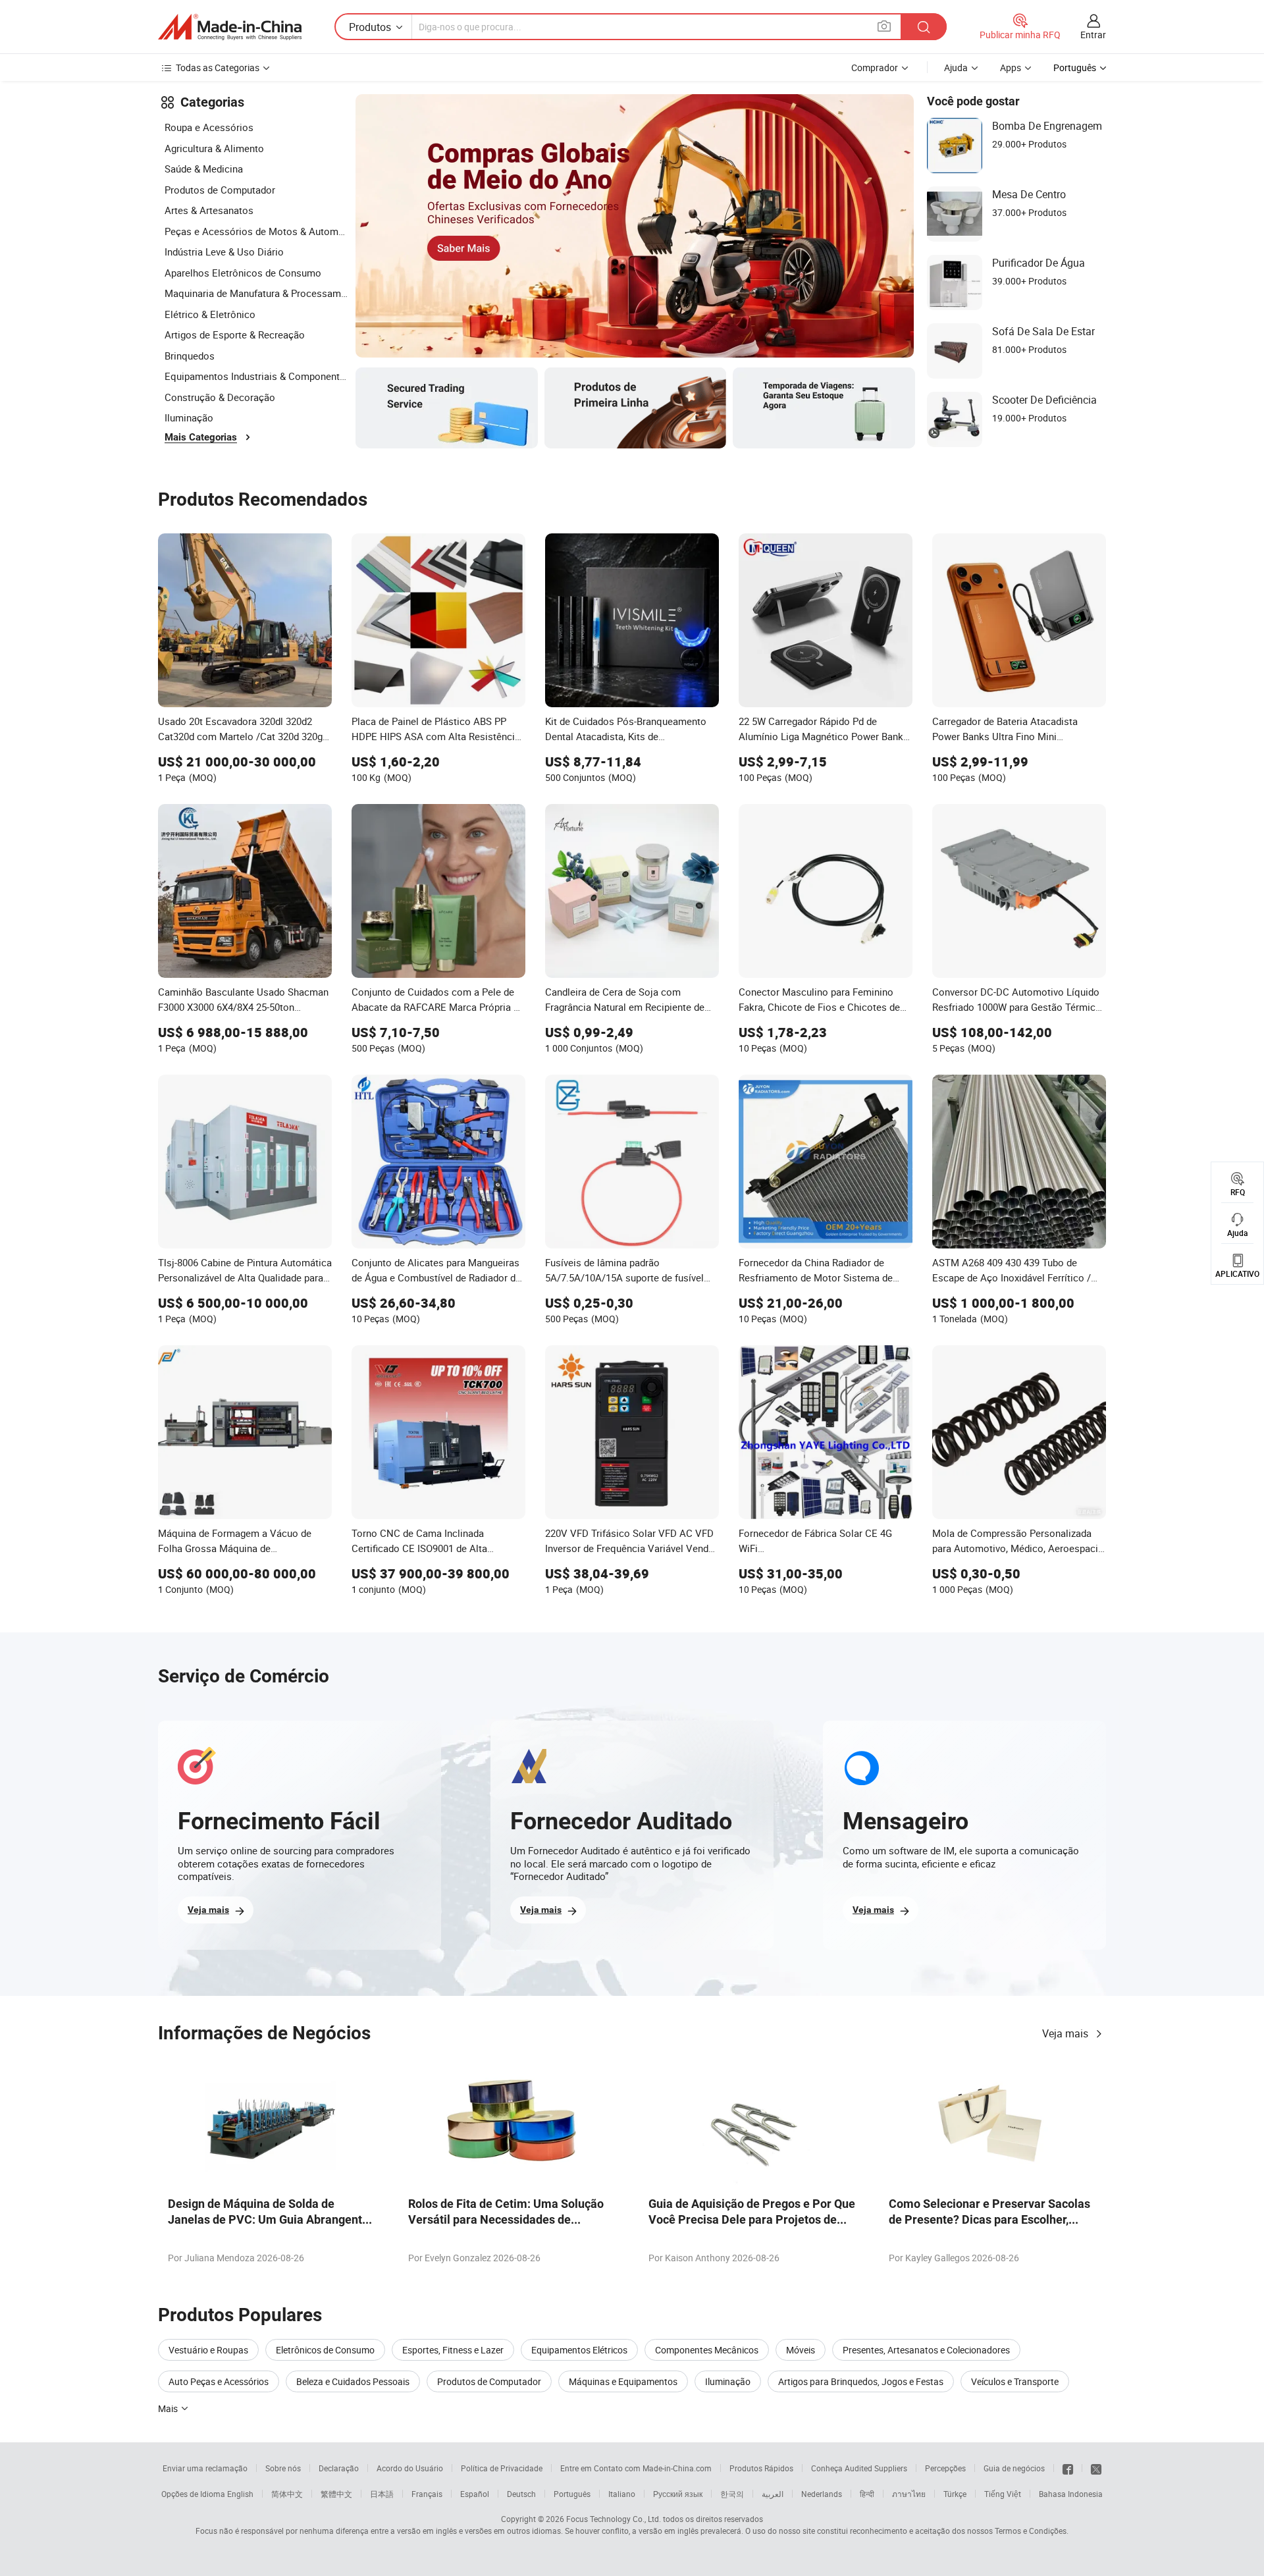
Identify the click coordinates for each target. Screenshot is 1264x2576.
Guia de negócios (1014, 2468)
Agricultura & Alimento (214, 148)
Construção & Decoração (220, 397)
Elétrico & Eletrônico (210, 314)
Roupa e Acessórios (209, 127)
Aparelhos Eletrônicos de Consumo (243, 273)
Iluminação (189, 417)
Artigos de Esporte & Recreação (235, 335)
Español (475, 2494)
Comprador (875, 67)
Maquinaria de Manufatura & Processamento (257, 293)
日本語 (382, 2494)
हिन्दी (867, 2494)
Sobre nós (283, 2468)
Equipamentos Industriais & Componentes (257, 376)
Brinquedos (190, 356)
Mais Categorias (201, 437)
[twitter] (1096, 2468)
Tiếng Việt (1003, 2494)
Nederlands (822, 2494)
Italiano (622, 2494)
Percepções (945, 2468)
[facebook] (1068, 2468)
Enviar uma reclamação (205, 2468)
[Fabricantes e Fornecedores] (230, 27)
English (240, 2494)
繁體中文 (336, 2494)
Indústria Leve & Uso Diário (224, 252)
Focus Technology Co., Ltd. (614, 2519)
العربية (773, 2494)
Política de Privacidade (502, 2468)
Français (427, 2494)
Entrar (1093, 35)
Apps (1011, 67)
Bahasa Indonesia (1071, 2494)
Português (572, 2494)
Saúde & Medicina (204, 169)
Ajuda (956, 67)
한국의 (732, 2494)
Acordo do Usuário (410, 2468)
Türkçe (955, 2494)
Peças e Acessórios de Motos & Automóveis (257, 231)
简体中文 (287, 2494)
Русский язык (678, 2494)
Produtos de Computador (220, 190)
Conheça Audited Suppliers (859, 2468)
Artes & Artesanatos (209, 210)
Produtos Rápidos (761, 2468)
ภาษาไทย (909, 2494)
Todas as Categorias (218, 67)
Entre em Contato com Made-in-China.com (636, 2468)
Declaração (339, 2468)
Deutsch (521, 2494)
